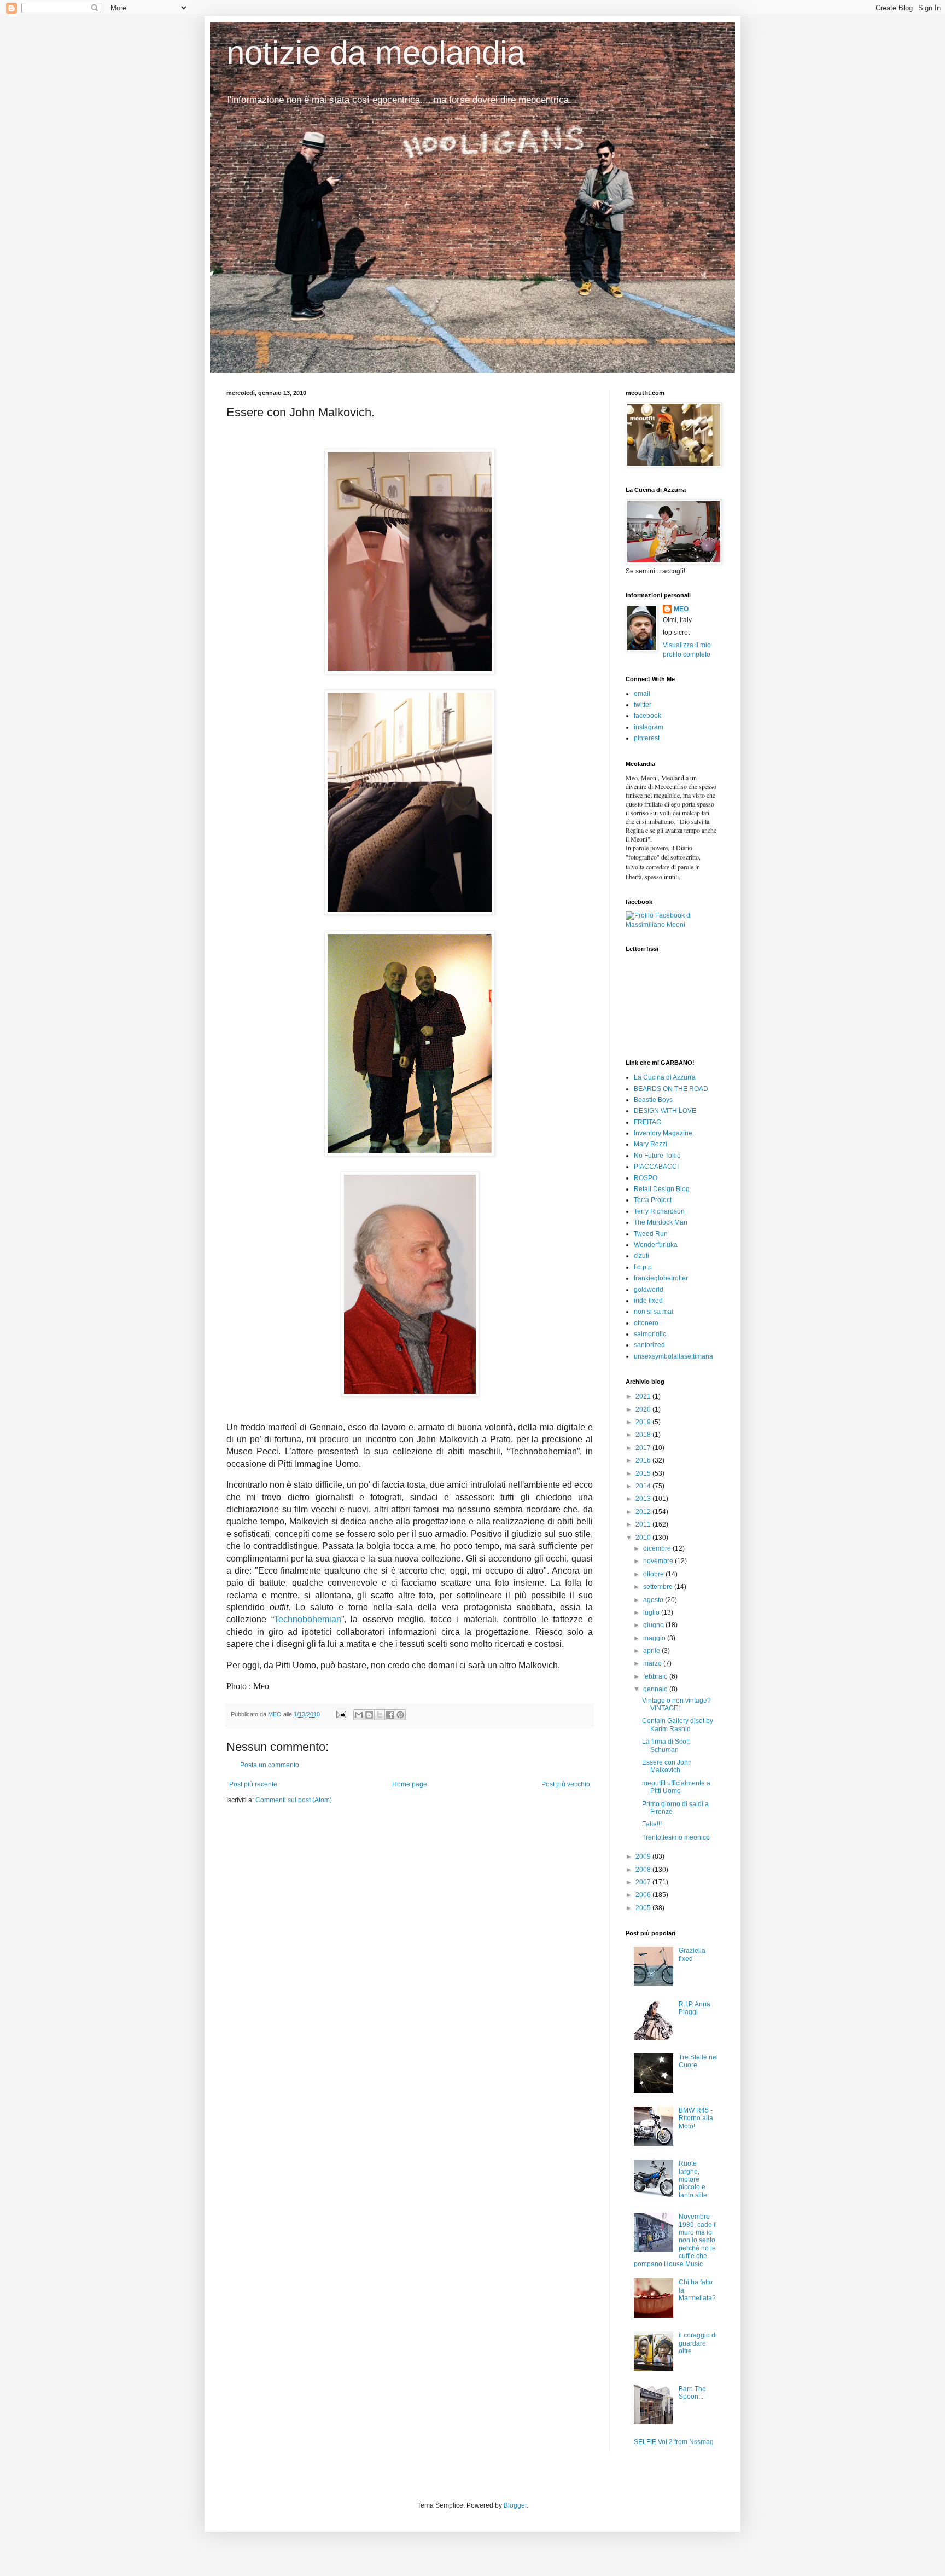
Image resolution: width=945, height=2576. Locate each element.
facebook (647, 716)
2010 (644, 1538)
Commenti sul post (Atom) (294, 1800)
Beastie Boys (653, 1100)
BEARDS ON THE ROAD (671, 1089)
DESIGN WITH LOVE (665, 1111)
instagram (649, 727)
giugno (654, 1625)
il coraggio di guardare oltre (698, 2343)
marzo (653, 1663)
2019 (644, 1422)
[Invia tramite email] (359, 1715)
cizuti (641, 1256)
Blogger (515, 2505)
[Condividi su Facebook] (390, 1715)
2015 (644, 1473)
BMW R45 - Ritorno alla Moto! (696, 2118)
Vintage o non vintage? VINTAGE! (676, 1704)
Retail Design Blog (662, 1189)
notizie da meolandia (376, 53)
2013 (644, 1499)
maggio (655, 1638)
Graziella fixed (692, 1954)
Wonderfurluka (656, 1245)
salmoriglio (650, 1334)
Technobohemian (308, 1619)
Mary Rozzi (651, 1144)
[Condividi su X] (380, 1715)
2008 (644, 1870)
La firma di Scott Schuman (666, 1745)
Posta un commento (270, 1765)
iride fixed (648, 1301)
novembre (659, 1561)
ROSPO (646, 1178)
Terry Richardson (659, 1211)
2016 (644, 1460)
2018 (644, 1435)
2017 (644, 1448)
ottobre (654, 1574)
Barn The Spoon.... (692, 2393)
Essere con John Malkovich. (667, 1766)
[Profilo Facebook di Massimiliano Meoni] (672, 925)
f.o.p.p (643, 1267)
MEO (681, 609)
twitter (643, 705)
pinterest (647, 738)
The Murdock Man (661, 1222)
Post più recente (253, 1784)
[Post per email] (341, 1714)
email (642, 694)
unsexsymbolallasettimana (673, 1356)
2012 (644, 1512)
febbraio (656, 1676)
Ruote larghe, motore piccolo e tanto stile (693, 2179)
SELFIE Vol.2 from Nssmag (674, 2442)
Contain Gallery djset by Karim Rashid (678, 1725)
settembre (659, 1587)
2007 (644, 1882)
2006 (644, 1895)
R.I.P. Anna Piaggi (695, 2008)
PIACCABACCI (656, 1167)
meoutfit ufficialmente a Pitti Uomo (676, 1787)
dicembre (658, 1548)
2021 (644, 1396)
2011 (644, 1524)
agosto (654, 1600)
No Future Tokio (657, 1156)
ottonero (646, 1323)
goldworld (649, 1290)
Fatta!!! (652, 1824)
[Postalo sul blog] (369, 1715)
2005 (644, 1908)
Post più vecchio (566, 1784)
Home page (410, 1784)
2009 (644, 1856)
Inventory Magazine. (664, 1133)
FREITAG (647, 1122)
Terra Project (653, 1200)
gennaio (656, 1689)
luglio (652, 1612)
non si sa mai (654, 1312)
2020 (644, 1409)
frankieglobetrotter (661, 1278)
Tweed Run (651, 1234)
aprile (652, 1651)
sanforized (649, 1345)
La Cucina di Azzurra (665, 1077)
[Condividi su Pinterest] (400, 1715)
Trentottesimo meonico (676, 1837)
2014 (644, 1486)
